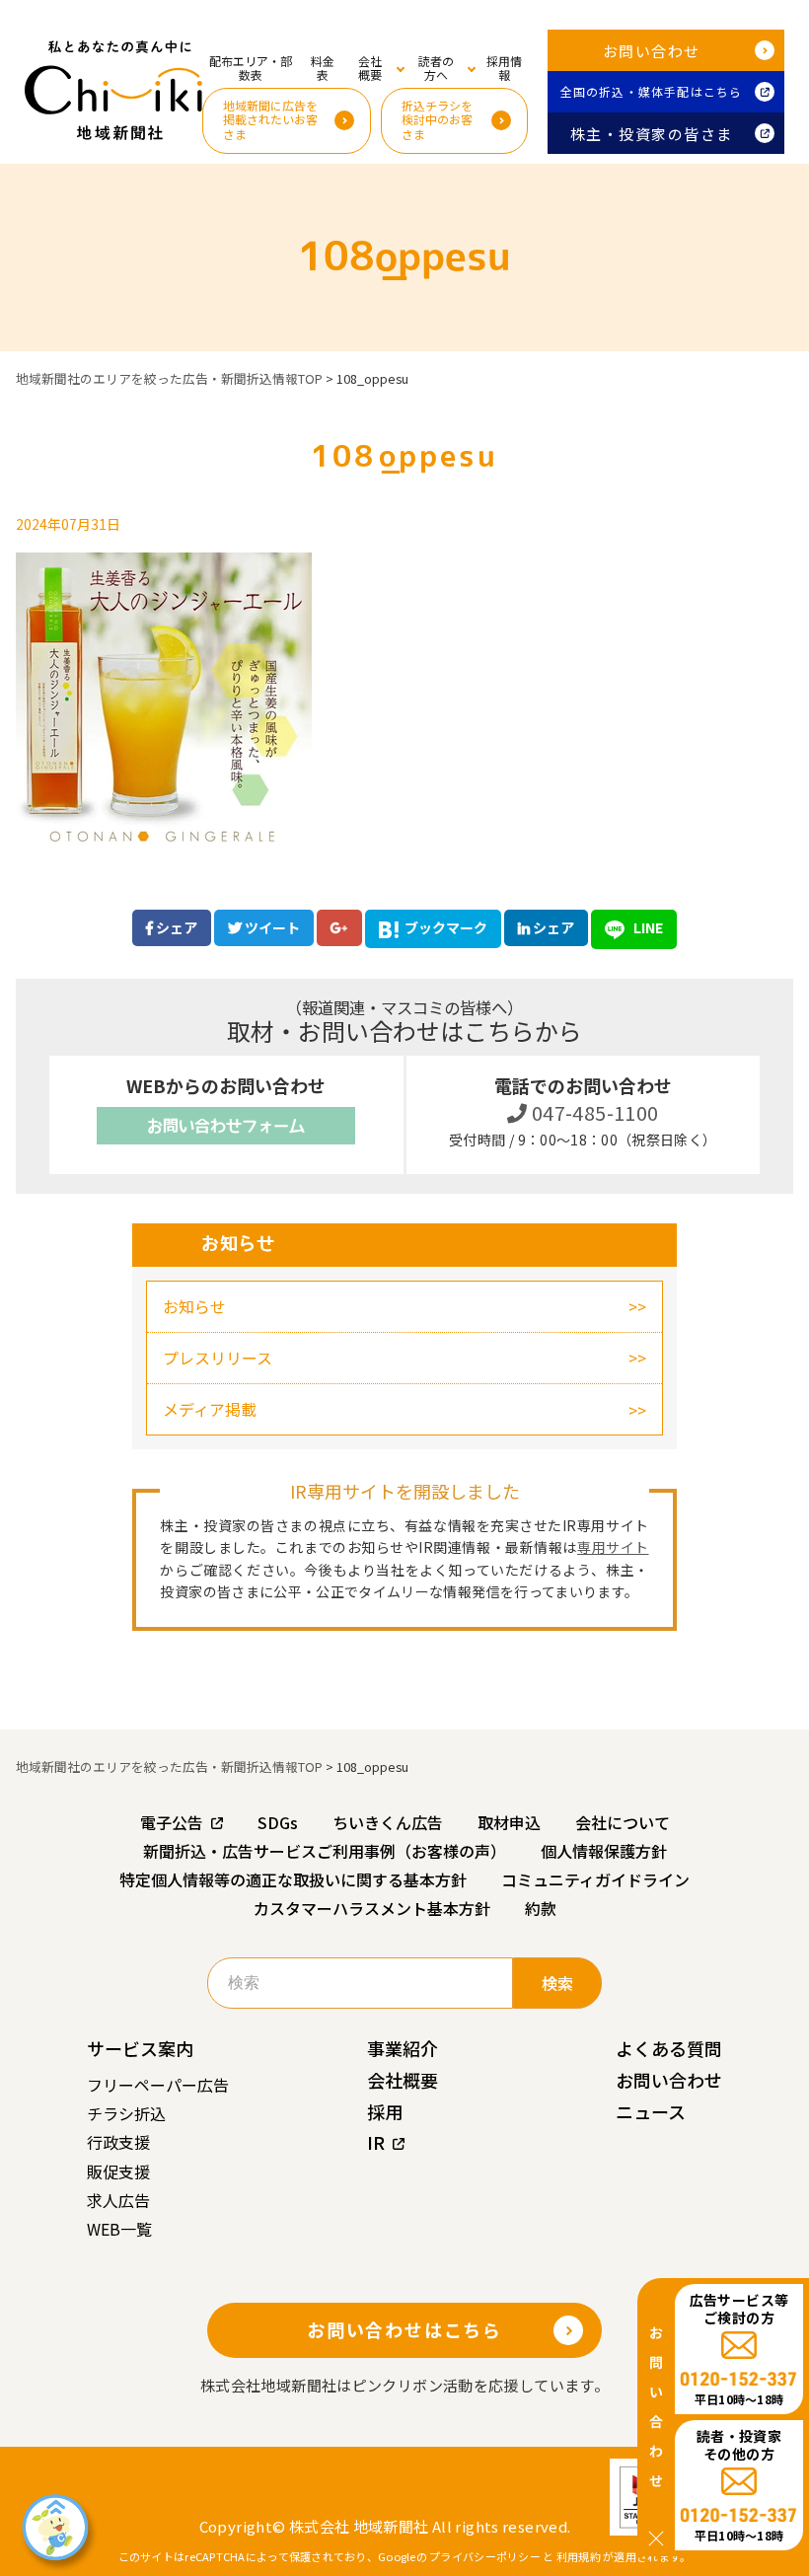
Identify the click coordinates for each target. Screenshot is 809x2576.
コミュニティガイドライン (595, 1879)
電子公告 (172, 1822)
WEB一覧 (119, 2229)
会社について (623, 1822)
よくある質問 (669, 2048)
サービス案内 (140, 2048)
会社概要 (403, 2080)
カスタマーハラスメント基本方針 (372, 1908)
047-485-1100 (593, 1112)
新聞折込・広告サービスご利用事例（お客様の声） (325, 1851)
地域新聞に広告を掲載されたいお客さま (270, 119)
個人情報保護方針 (604, 1851)
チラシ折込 (126, 2113)
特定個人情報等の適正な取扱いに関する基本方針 (293, 1879)
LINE (647, 927)
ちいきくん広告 (388, 1822)
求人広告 (118, 2200)
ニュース (651, 2111)
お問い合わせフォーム (226, 1126)
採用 (385, 2111)
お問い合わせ (652, 51)
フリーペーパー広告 (158, 2085)
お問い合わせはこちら (404, 2329)
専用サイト (613, 1547)
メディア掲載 (210, 1409)
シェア (175, 927)
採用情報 (504, 68)
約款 (541, 1908)
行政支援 (118, 2142)
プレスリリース (218, 1358)
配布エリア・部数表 (251, 68)
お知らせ (194, 1306)
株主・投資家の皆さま (652, 134)
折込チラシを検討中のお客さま (437, 119)
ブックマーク (446, 927)
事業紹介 (403, 2048)
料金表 (323, 68)
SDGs (278, 1822)
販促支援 (118, 2171)
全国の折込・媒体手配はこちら (652, 91)
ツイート (271, 927)
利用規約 (579, 2556)
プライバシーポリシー (485, 2556)
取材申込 (509, 1822)
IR (376, 2142)
